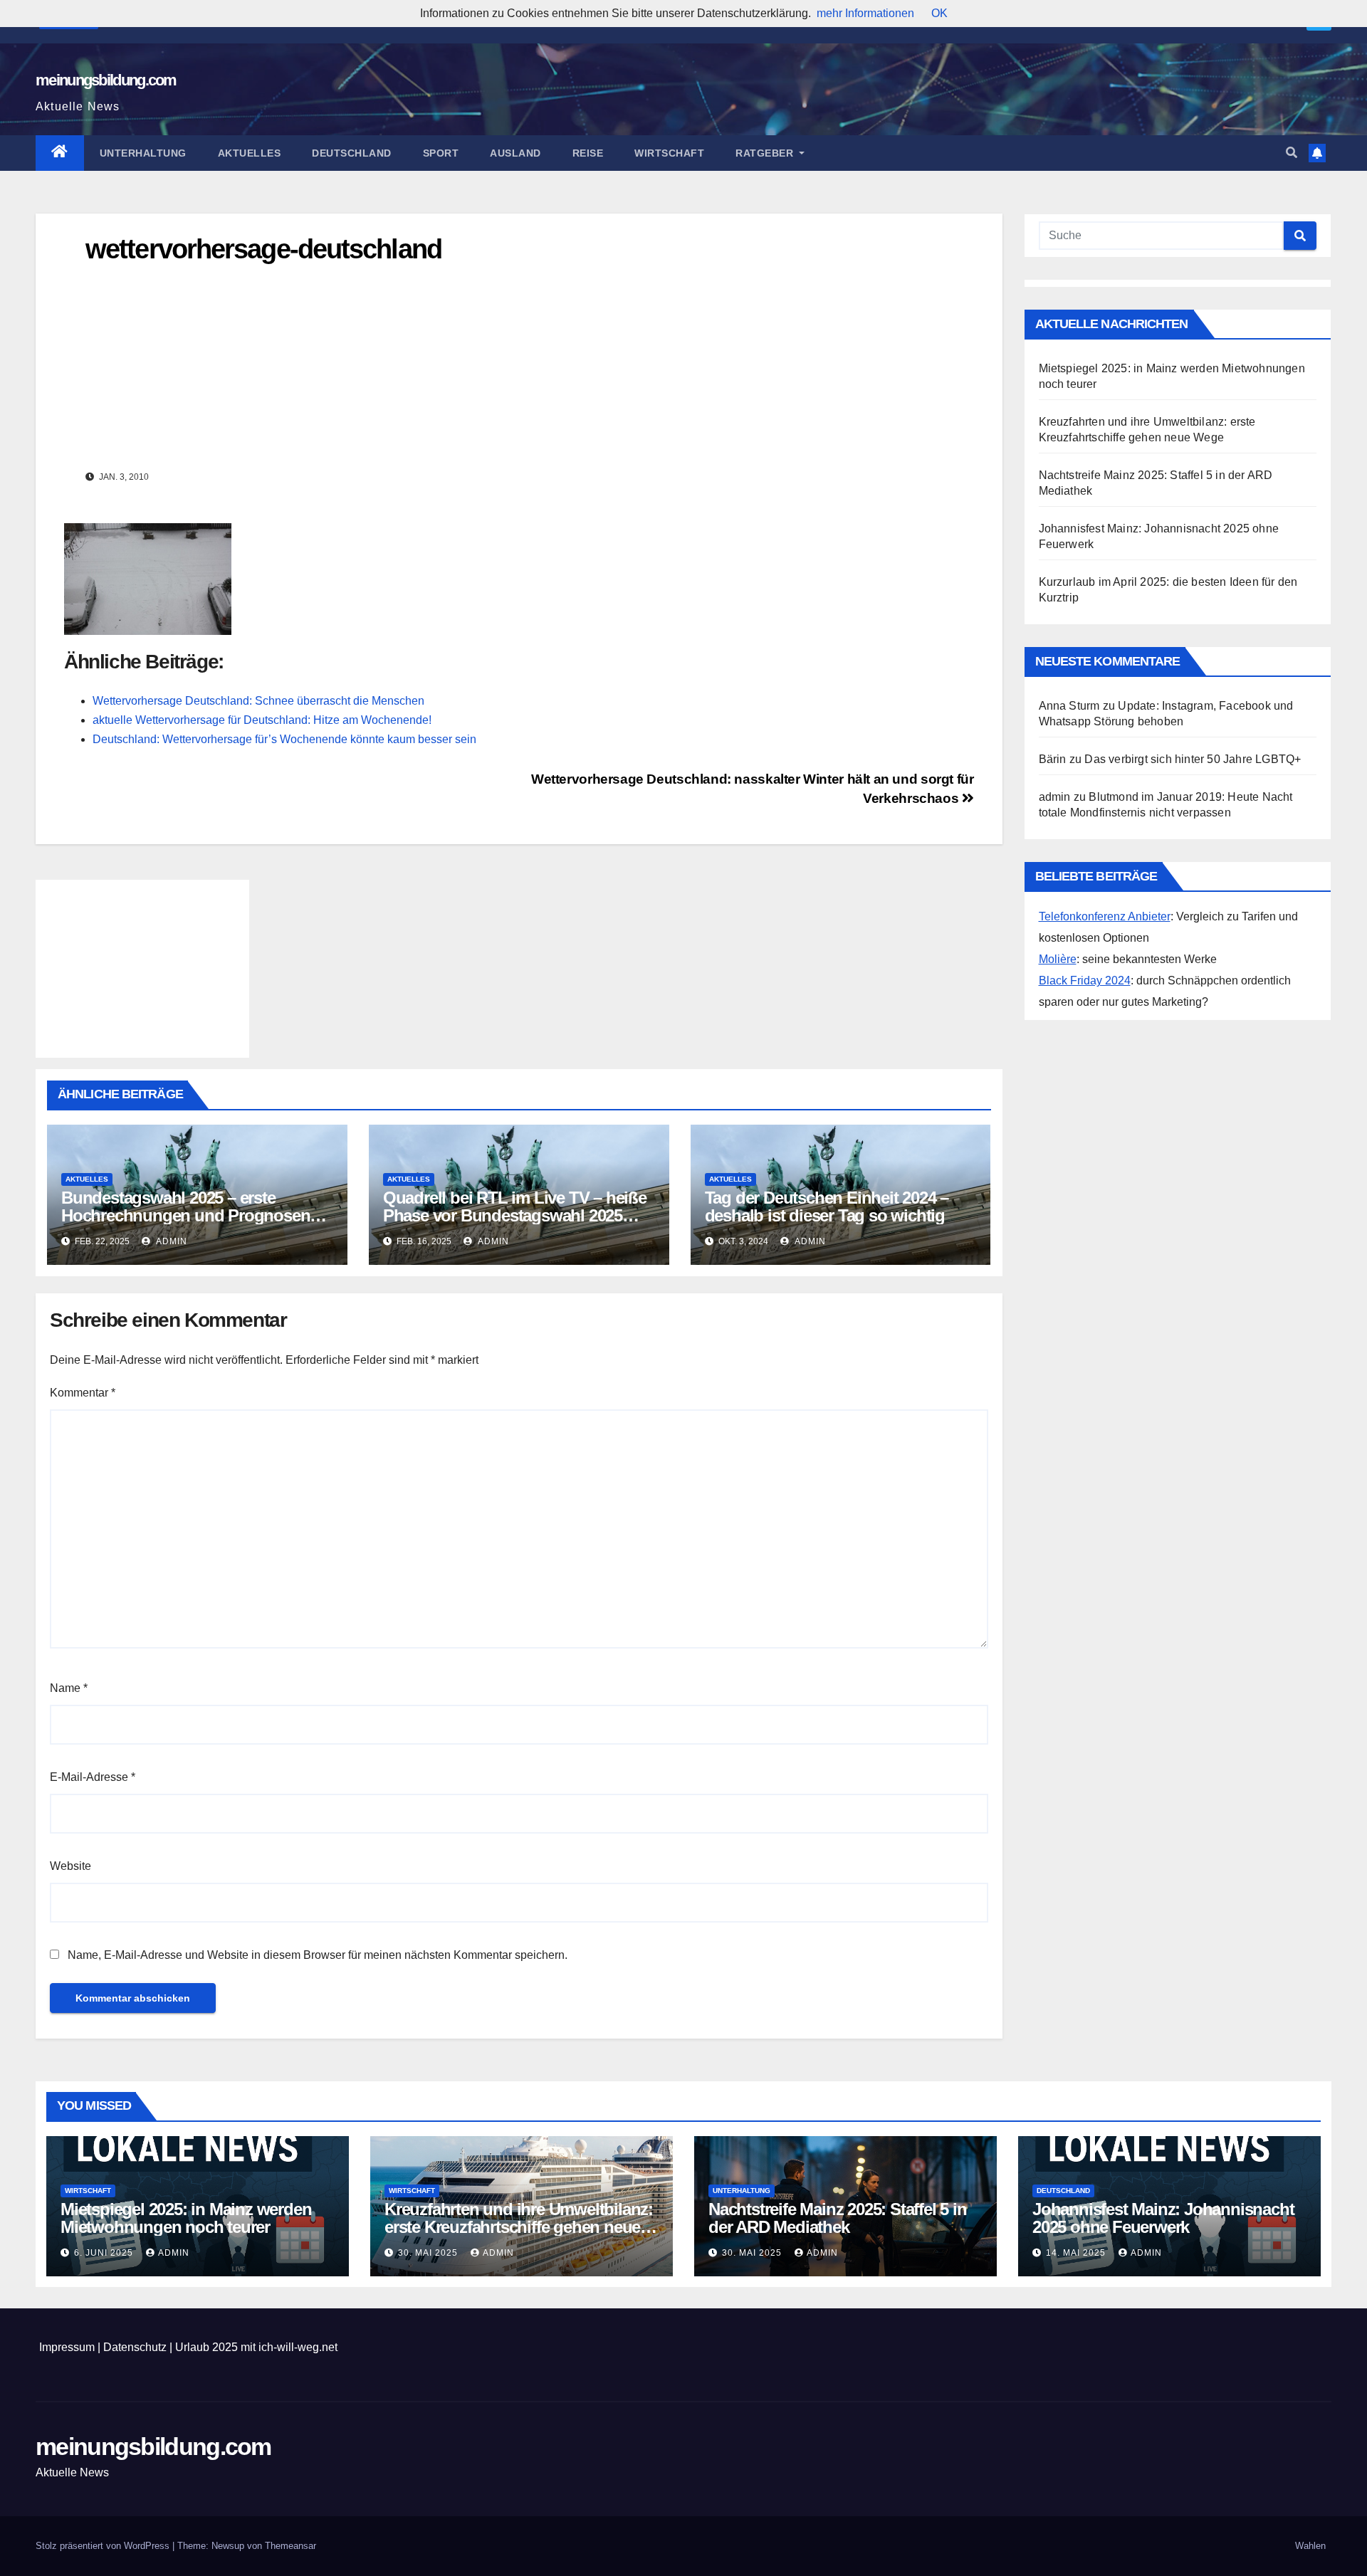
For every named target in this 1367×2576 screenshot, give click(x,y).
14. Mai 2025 (1077, 2253)
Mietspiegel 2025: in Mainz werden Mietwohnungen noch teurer (186, 2218)
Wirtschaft (669, 153)
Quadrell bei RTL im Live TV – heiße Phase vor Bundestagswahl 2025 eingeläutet (515, 1215)
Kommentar (83, 1393)
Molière (1058, 959)
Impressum (67, 2347)
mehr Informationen (865, 13)
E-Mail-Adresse (93, 1777)
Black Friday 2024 (1085, 981)
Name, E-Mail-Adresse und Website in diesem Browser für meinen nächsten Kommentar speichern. (318, 1955)
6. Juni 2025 (105, 2253)
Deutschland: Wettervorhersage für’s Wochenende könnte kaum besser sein (284, 739)
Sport (441, 153)
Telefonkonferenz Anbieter (1105, 916)
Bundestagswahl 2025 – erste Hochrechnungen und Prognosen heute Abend (185, 1215)
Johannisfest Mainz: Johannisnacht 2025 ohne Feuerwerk (1163, 2218)
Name (69, 1688)
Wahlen (1310, 2546)
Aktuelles (250, 153)
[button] (1292, 153)
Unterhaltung (143, 153)
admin (171, 1241)
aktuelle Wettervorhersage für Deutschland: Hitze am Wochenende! (262, 720)
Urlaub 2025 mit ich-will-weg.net (256, 2347)
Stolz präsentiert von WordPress (104, 2546)
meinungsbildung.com (106, 80)
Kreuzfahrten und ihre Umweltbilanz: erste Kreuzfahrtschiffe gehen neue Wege (519, 2227)
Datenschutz (135, 2347)
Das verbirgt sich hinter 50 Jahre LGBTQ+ (1193, 759)
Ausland (515, 153)
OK (939, 13)
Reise (588, 153)
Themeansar (290, 2546)
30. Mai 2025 (429, 2253)
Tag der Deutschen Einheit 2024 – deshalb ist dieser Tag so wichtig (827, 1206)
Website (70, 1866)
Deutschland (352, 153)
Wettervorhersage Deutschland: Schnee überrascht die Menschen (258, 701)
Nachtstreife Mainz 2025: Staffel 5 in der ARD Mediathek (838, 2218)
